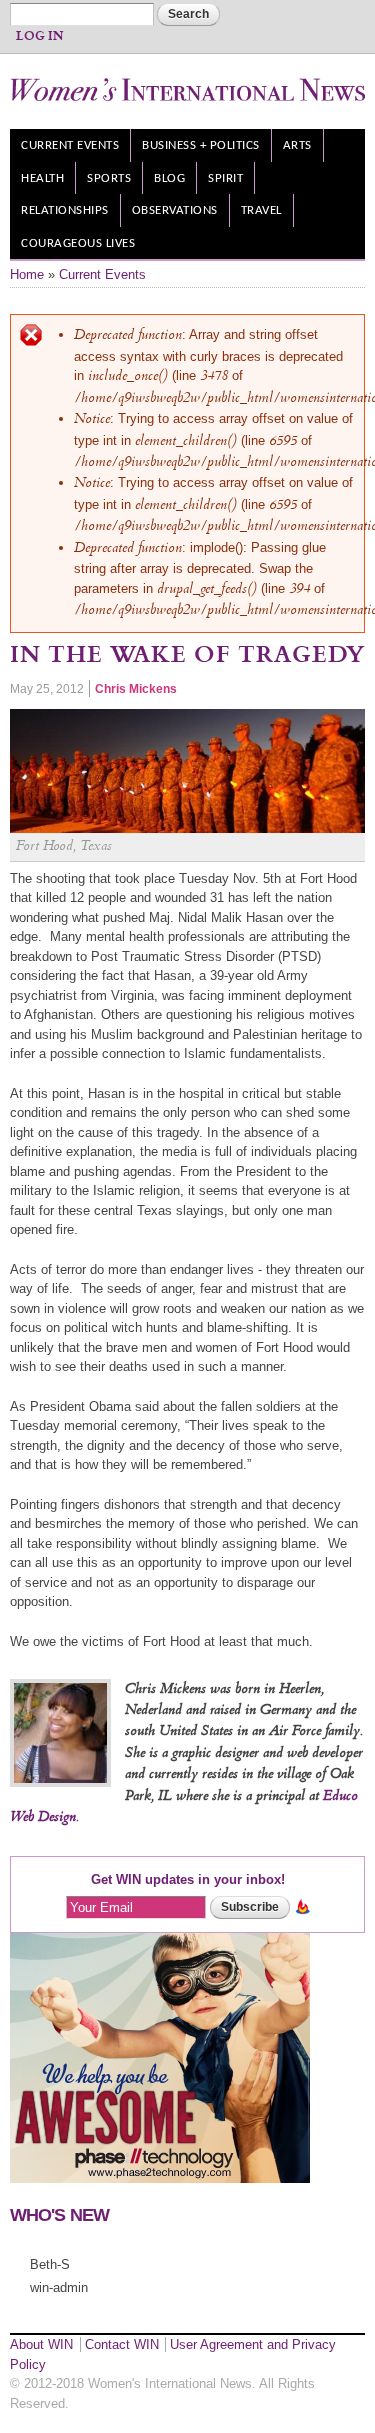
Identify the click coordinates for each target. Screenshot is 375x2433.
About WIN (41, 2344)
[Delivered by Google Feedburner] (302, 1906)
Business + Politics (201, 145)
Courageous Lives (78, 243)
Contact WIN (122, 2344)
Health (42, 178)
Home (27, 274)
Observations (175, 210)
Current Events (70, 145)
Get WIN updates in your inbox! (188, 1879)
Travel (261, 210)
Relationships (65, 210)
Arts (297, 145)
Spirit (225, 178)
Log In (39, 37)
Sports (109, 178)
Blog (169, 178)
